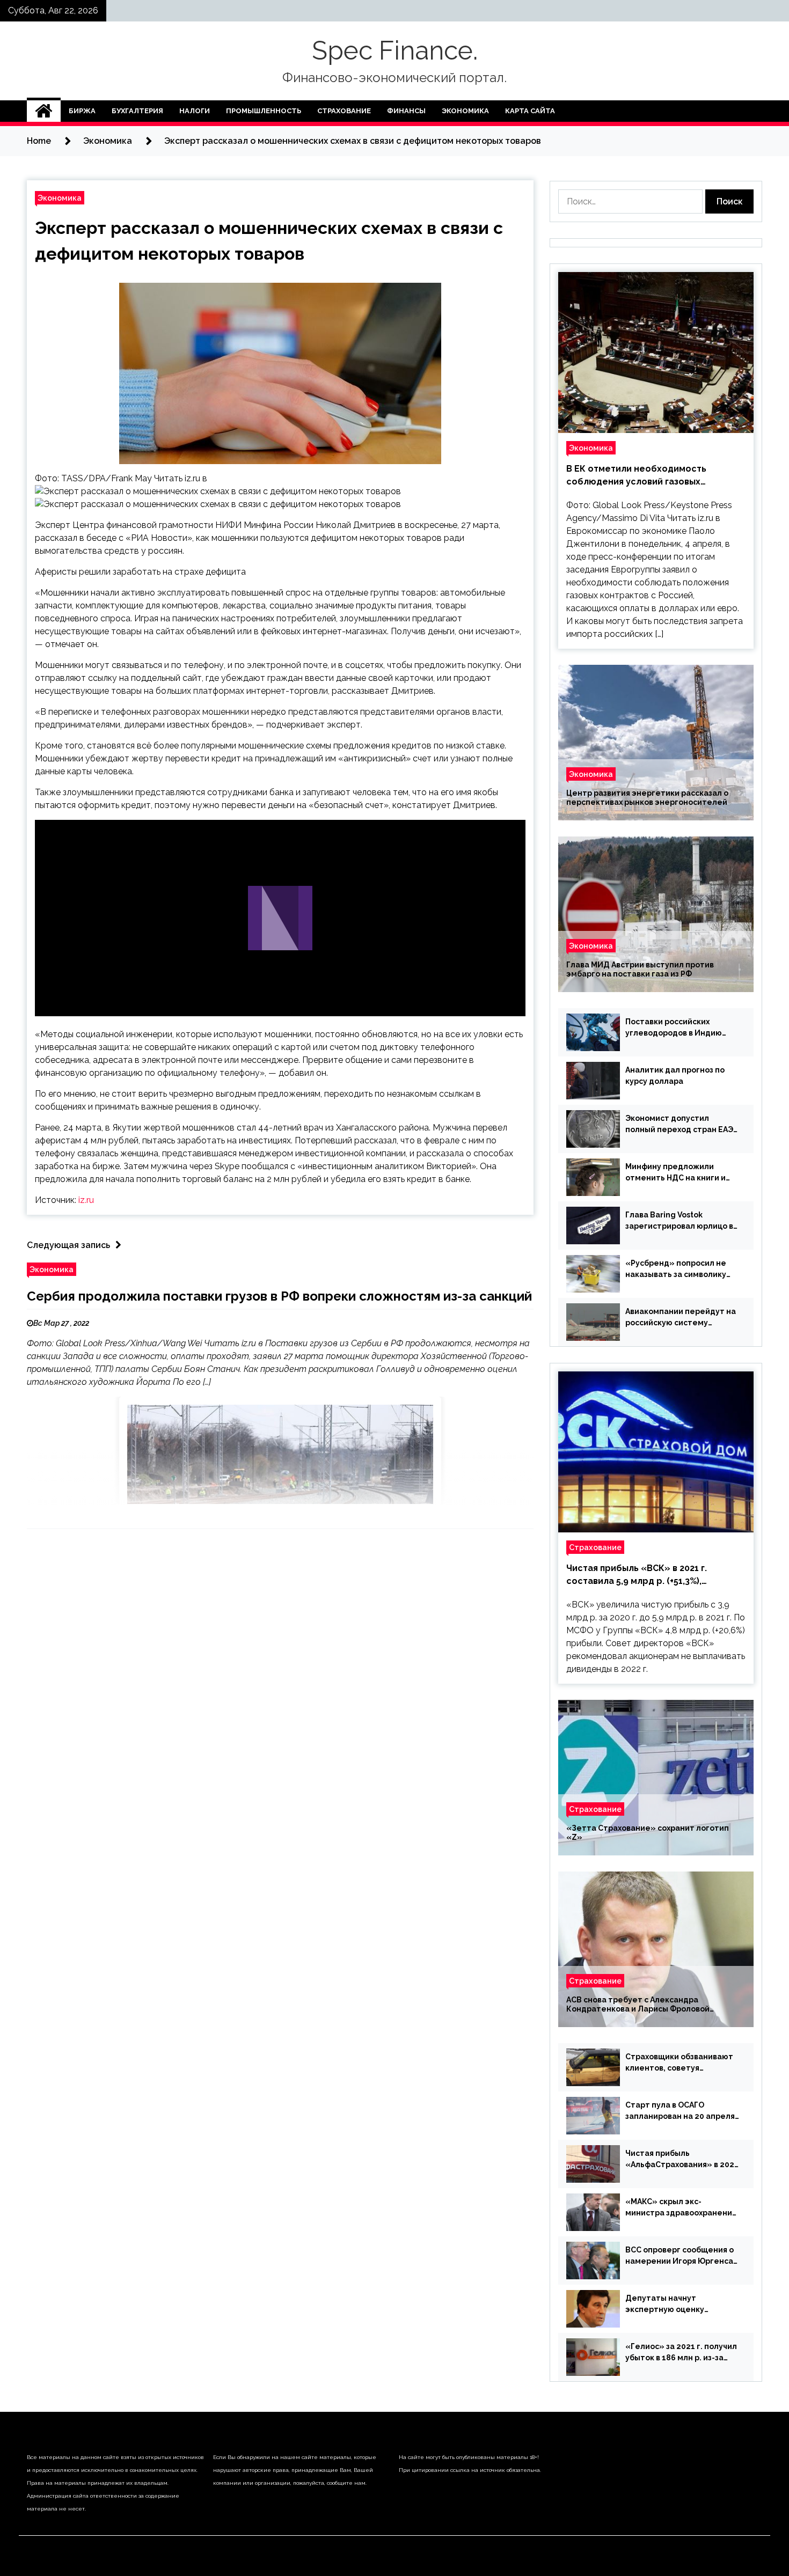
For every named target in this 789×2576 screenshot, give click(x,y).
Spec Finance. (395, 50)
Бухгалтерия (137, 111)
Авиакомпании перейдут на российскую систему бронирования (681, 1318)
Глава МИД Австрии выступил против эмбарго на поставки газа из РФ (640, 969)
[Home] (44, 111)
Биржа (82, 111)
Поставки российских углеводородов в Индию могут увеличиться (674, 1028)
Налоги (195, 111)
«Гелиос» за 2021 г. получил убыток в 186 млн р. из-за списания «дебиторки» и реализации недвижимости (681, 2353)
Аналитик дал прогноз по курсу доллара (675, 1076)
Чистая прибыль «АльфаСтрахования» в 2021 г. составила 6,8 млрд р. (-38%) (682, 2160)
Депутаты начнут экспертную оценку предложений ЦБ (665, 2305)
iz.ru (86, 1200)
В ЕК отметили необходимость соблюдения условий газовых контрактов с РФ (636, 476)
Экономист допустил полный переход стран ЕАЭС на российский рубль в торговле (682, 1125)
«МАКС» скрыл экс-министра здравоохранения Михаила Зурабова (681, 2208)
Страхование (344, 111)
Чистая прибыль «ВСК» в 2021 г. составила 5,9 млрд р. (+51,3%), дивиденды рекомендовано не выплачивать (637, 1575)
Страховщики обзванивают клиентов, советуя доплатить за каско (679, 2063)
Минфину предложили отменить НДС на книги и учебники (675, 1173)
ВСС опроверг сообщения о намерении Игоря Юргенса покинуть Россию (680, 2256)
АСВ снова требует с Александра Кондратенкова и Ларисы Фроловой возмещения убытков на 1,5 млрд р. (638, 2005)
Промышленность (264, 111)
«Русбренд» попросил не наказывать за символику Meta (676, 1269)
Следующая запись (68, 1245)
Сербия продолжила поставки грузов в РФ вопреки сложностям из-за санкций (279, 1296)
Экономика (465, 111)
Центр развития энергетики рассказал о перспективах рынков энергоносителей (647, 798)
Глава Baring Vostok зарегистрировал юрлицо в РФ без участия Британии (679, 1221)
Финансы (406, 111)
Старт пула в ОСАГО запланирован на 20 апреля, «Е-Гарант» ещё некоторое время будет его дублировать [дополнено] (681, 2111)
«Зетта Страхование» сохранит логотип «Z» (648, 1833)
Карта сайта (530, 111)
